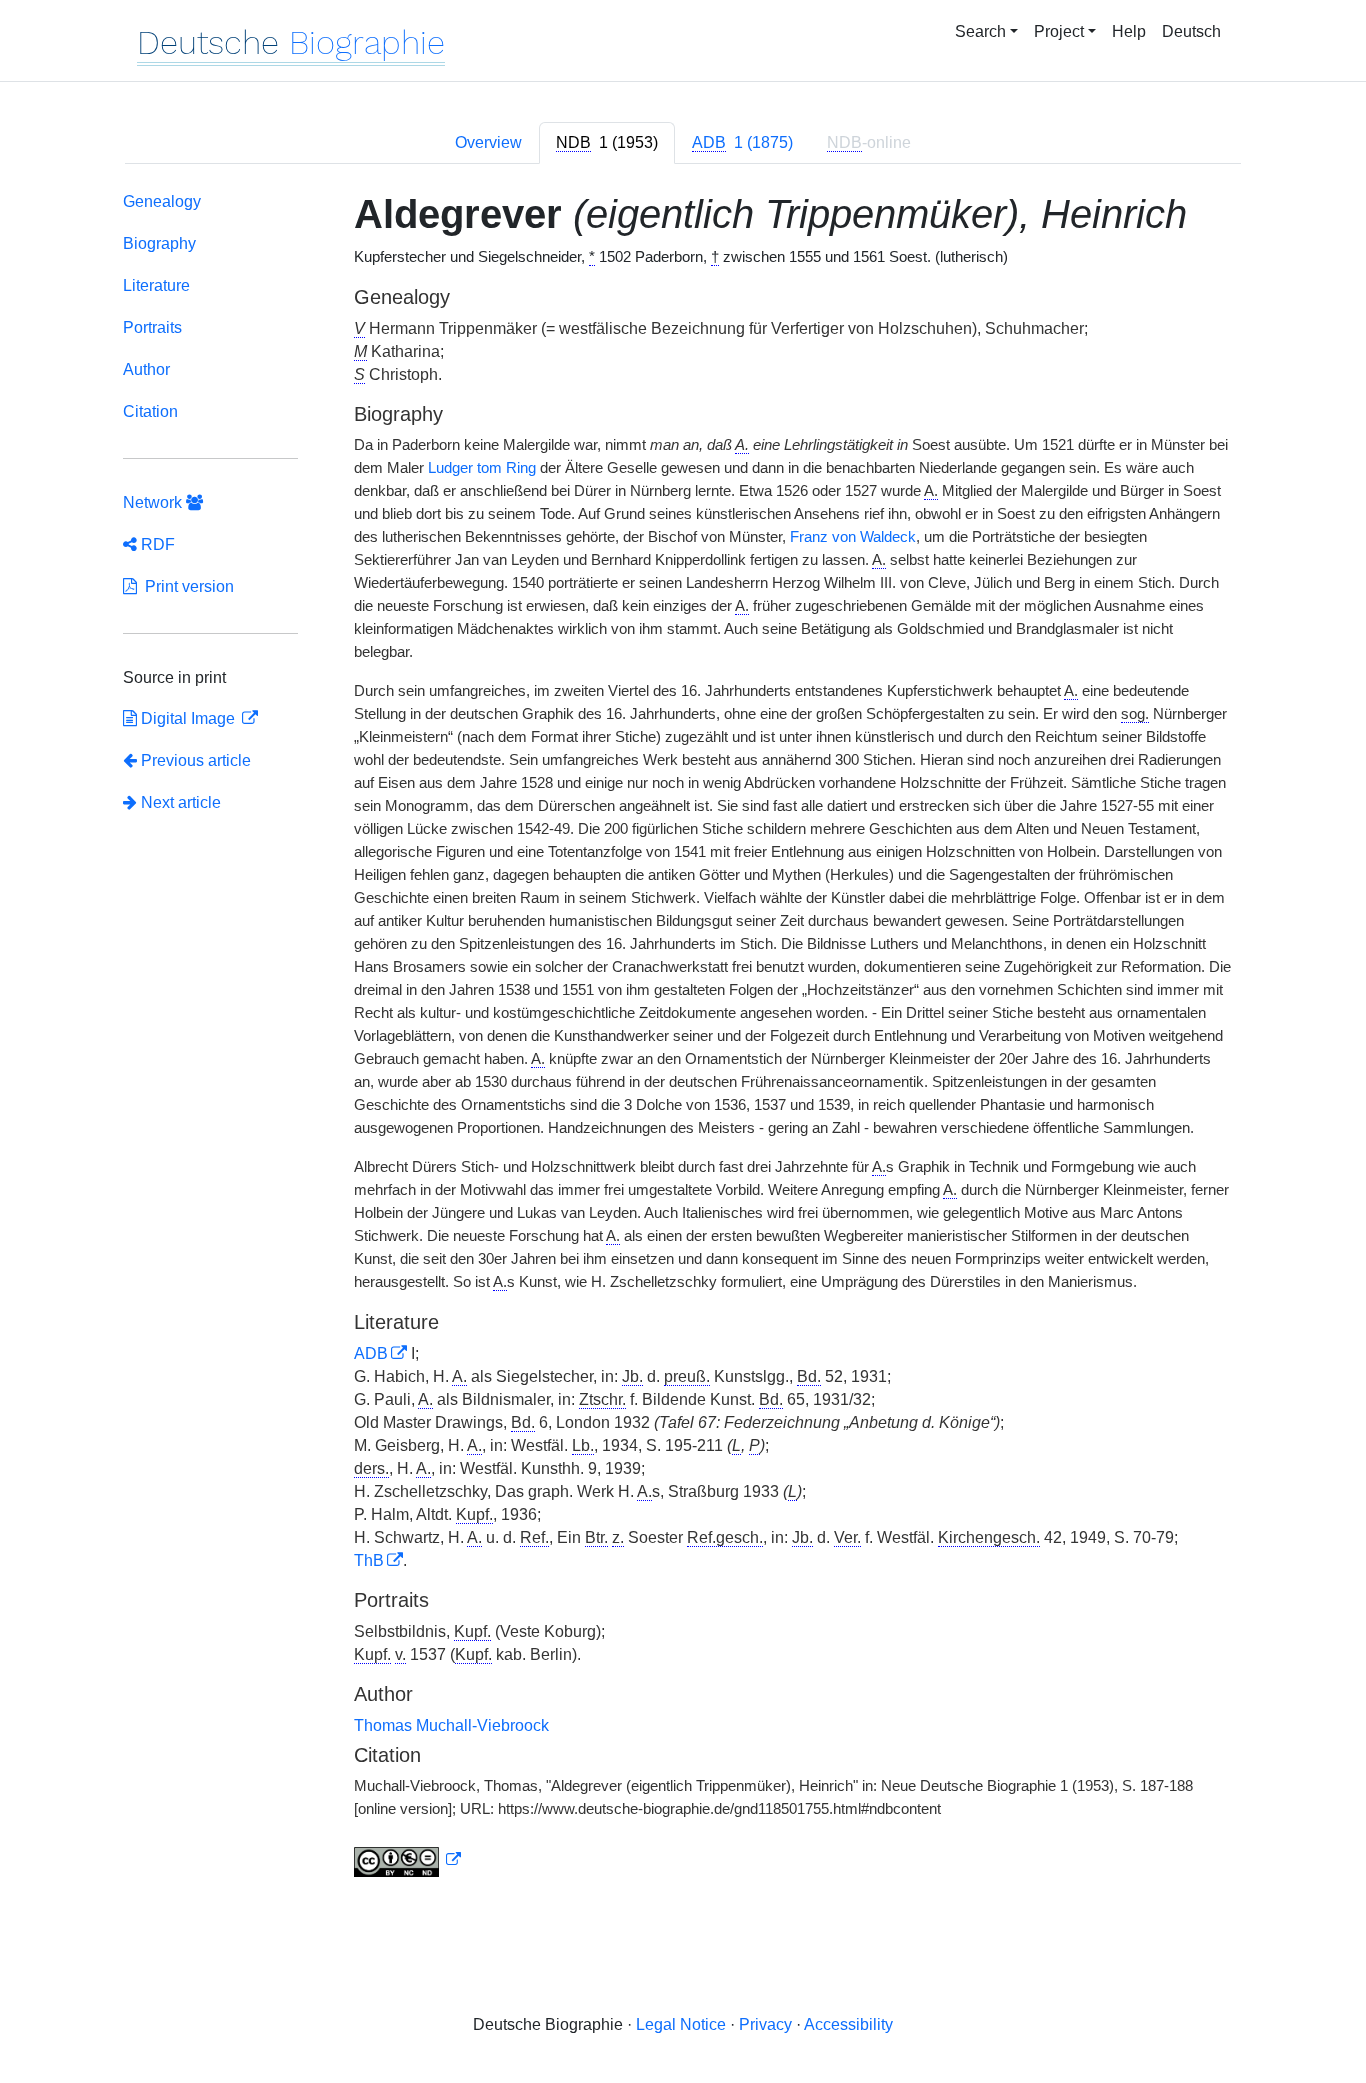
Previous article (196, 760)
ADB (371, 1353)
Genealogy (162, 201)
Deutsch (1191, 31)
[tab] (607, 143)
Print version (185, 586)
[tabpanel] (683, 1038)
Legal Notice (681, 2024)
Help (1129, 31)
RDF (156, 544)
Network (154, 502)
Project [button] (1059, 31)
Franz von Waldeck (853, 537)
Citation (150, 411)
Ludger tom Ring (482, 468)
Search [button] (980, 31)
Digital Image (188, 718)
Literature (156, 285)
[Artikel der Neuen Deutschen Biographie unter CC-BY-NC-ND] (408, 1860)
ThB (369, 1560)
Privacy (765, 2024)
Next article (179, 802)
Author (146, 369)
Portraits (152, 327)
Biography (159, 243)
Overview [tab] (488, 142)
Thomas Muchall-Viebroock (451, 1725)
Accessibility (848, 2024)
